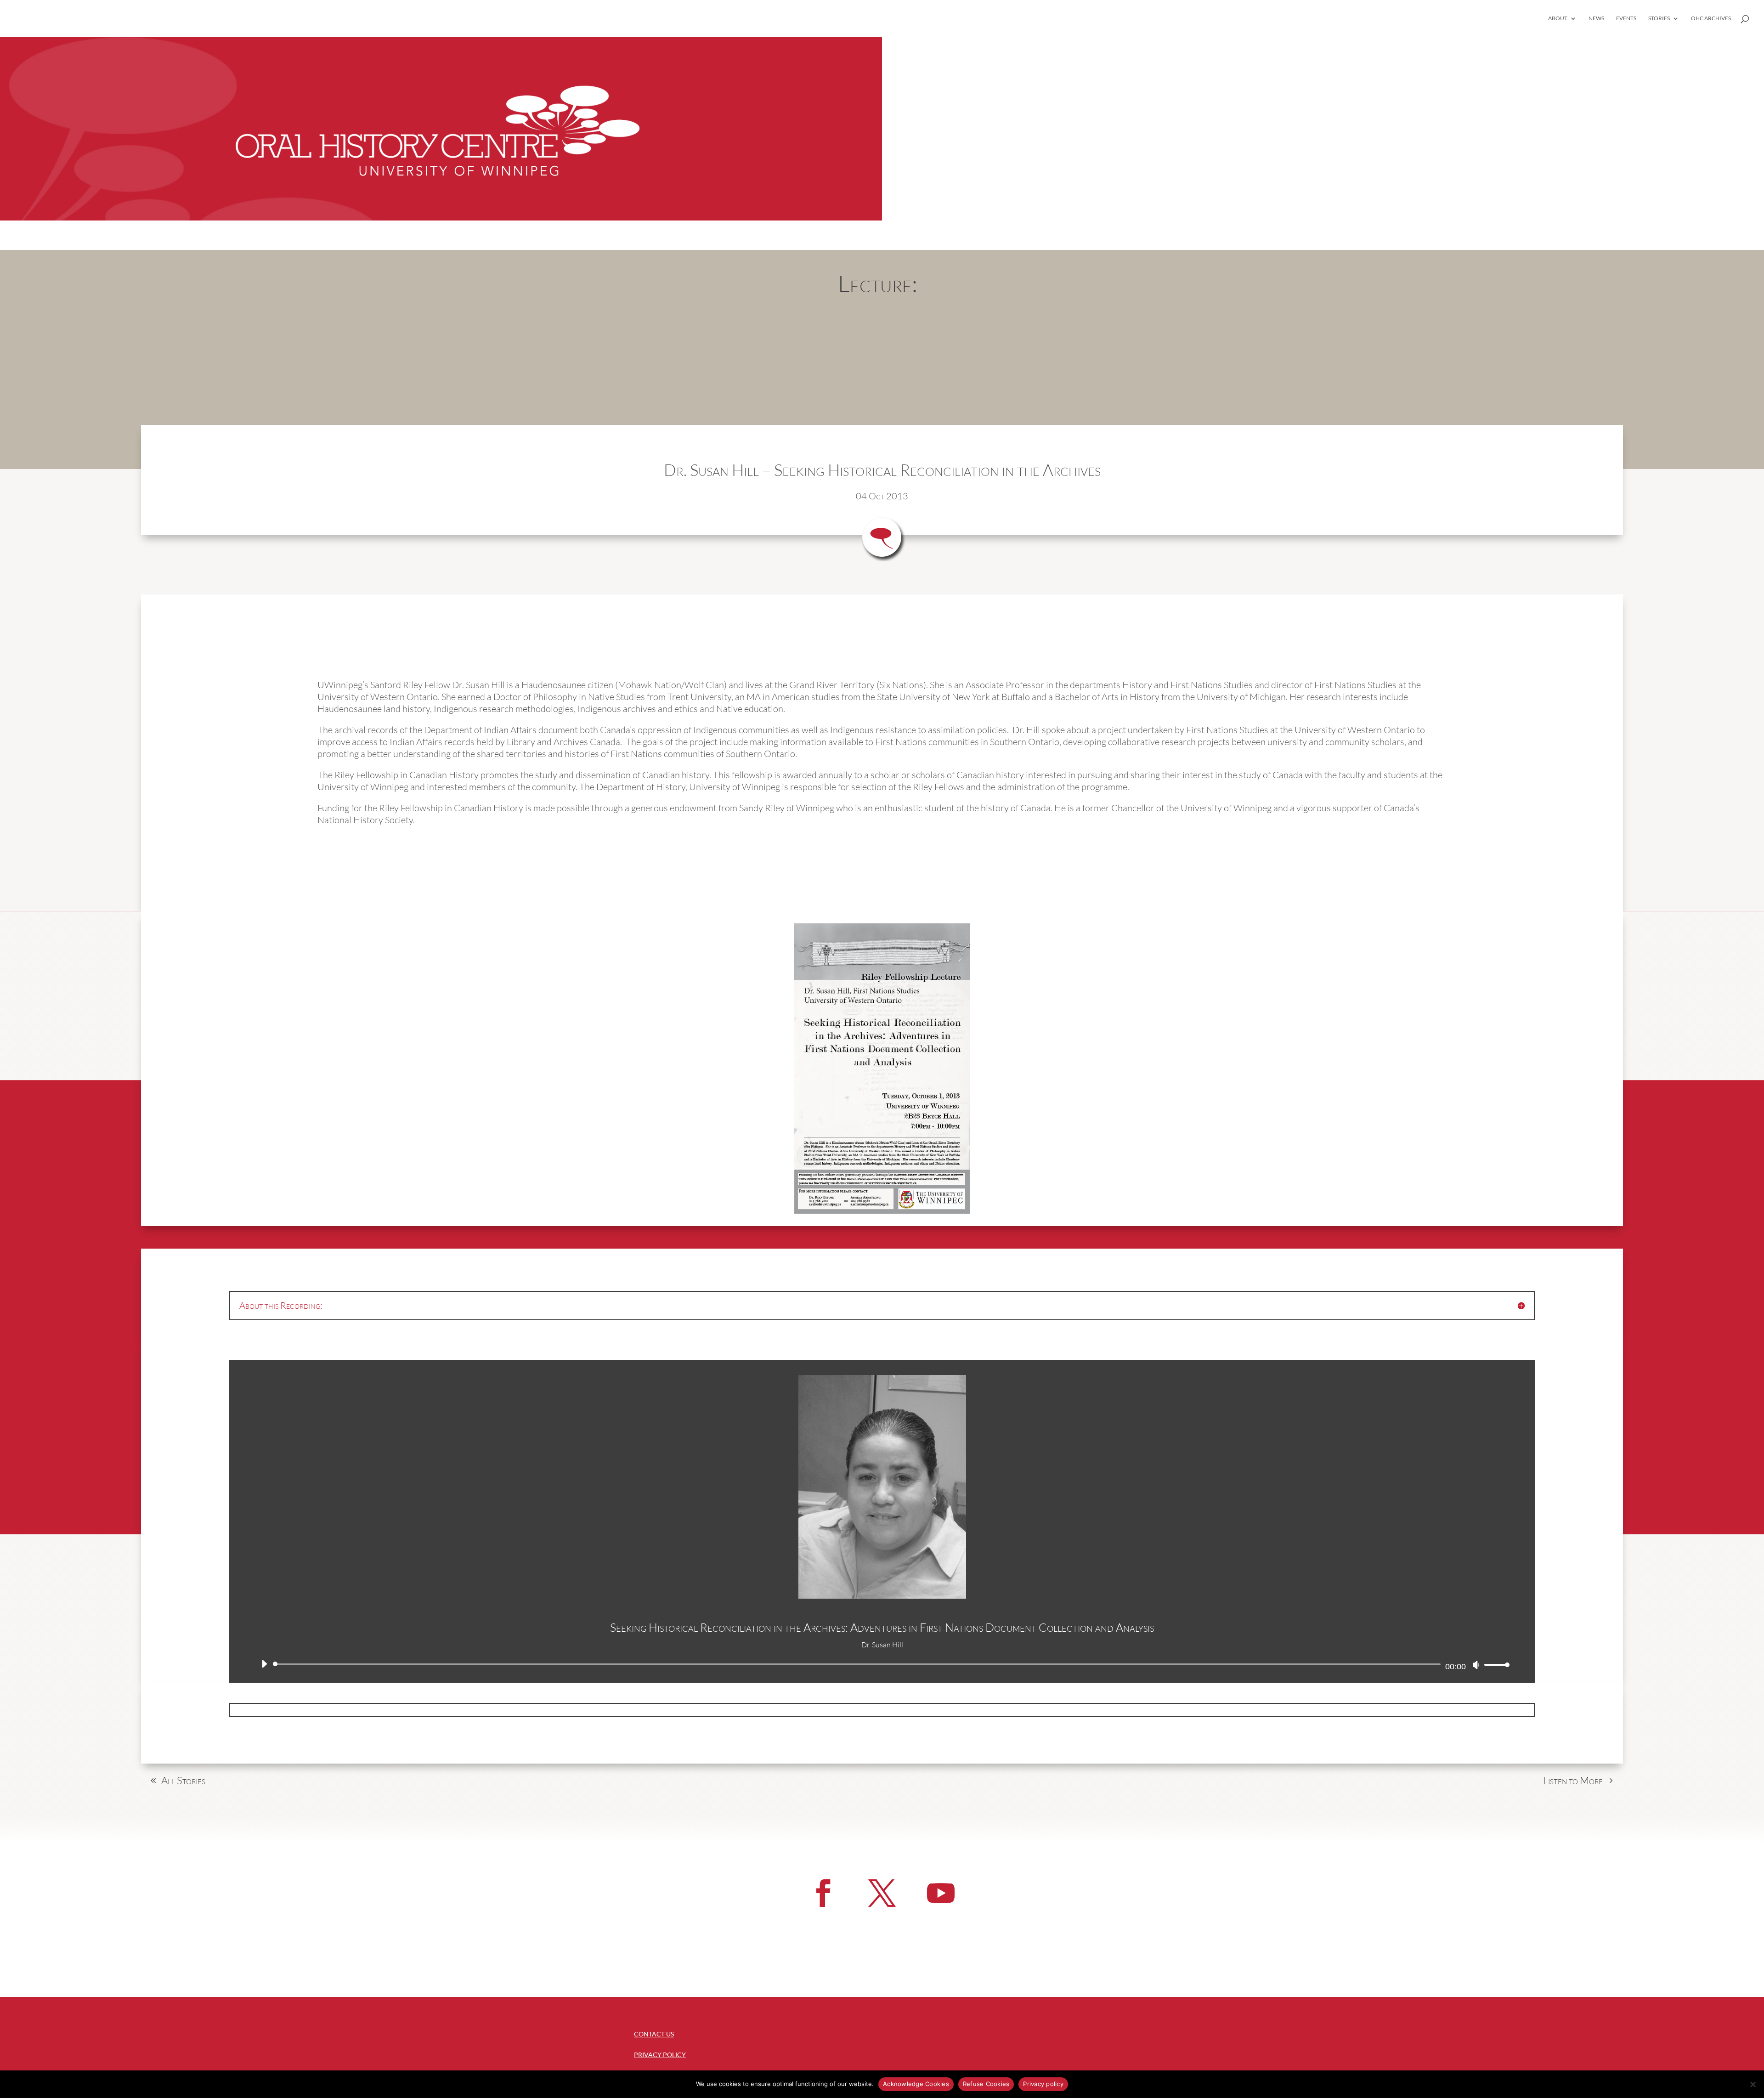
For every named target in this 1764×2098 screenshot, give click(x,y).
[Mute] (1476, 1665)
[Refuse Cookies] (1753, 2084)
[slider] (1494, 1665)
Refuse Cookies (986, 2084)
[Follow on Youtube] (941, 1893)
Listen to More (1573, 1780)
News (1596, 18)
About (1558, 18)
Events (1626, 18)
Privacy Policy (660, 2055)
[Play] (264, 1664)
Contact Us (654, 2034)
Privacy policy (1043, 2084)
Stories (1659, 18)
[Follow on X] (882, 1893)
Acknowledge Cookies (916, 2084)
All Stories (183, 1780)
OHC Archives (1711, 18)
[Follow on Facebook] (823, 1893)
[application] (882, 1664)
